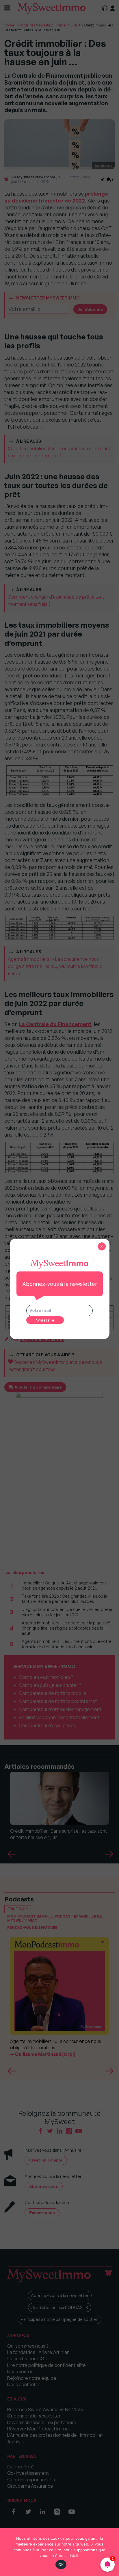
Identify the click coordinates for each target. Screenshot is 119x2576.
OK (61, 2564)
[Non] (112, 2552)
